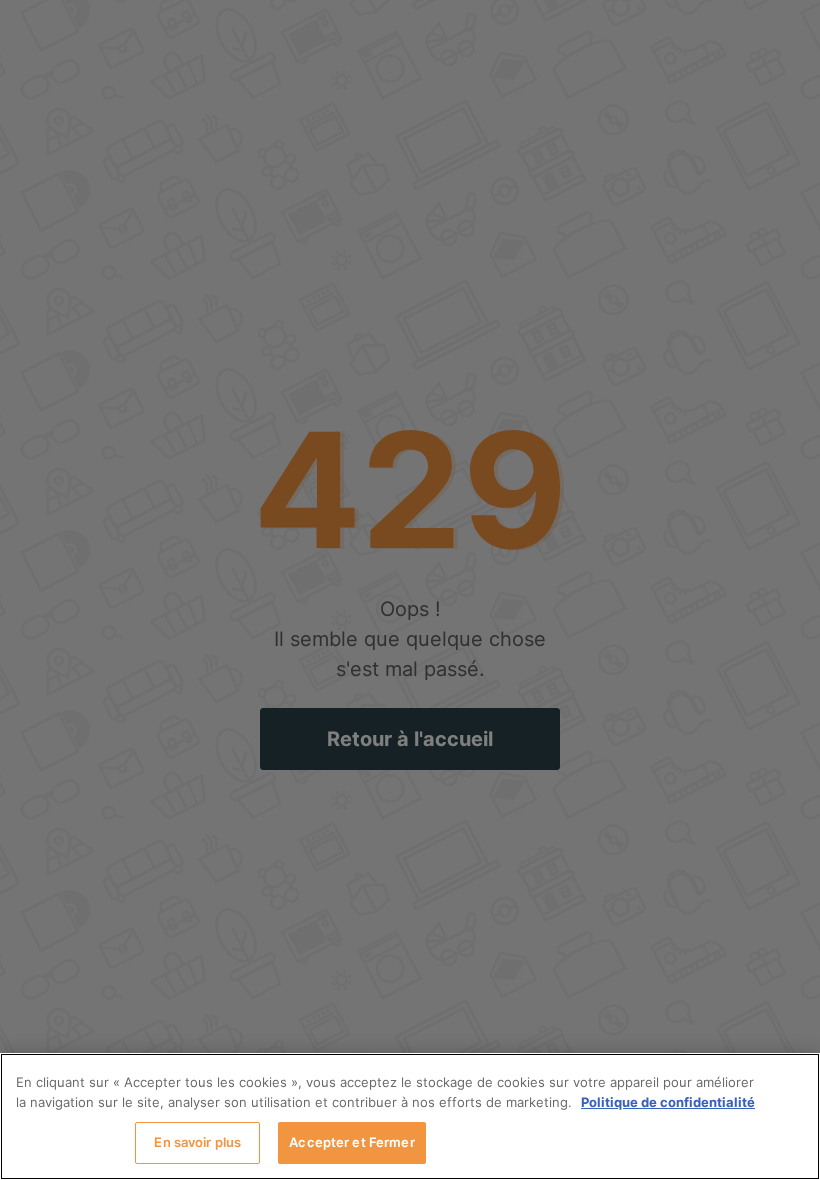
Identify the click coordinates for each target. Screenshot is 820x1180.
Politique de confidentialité (668, 1102)
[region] (410, 1116)
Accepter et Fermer (351, 1142)
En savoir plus (197, 1142)
